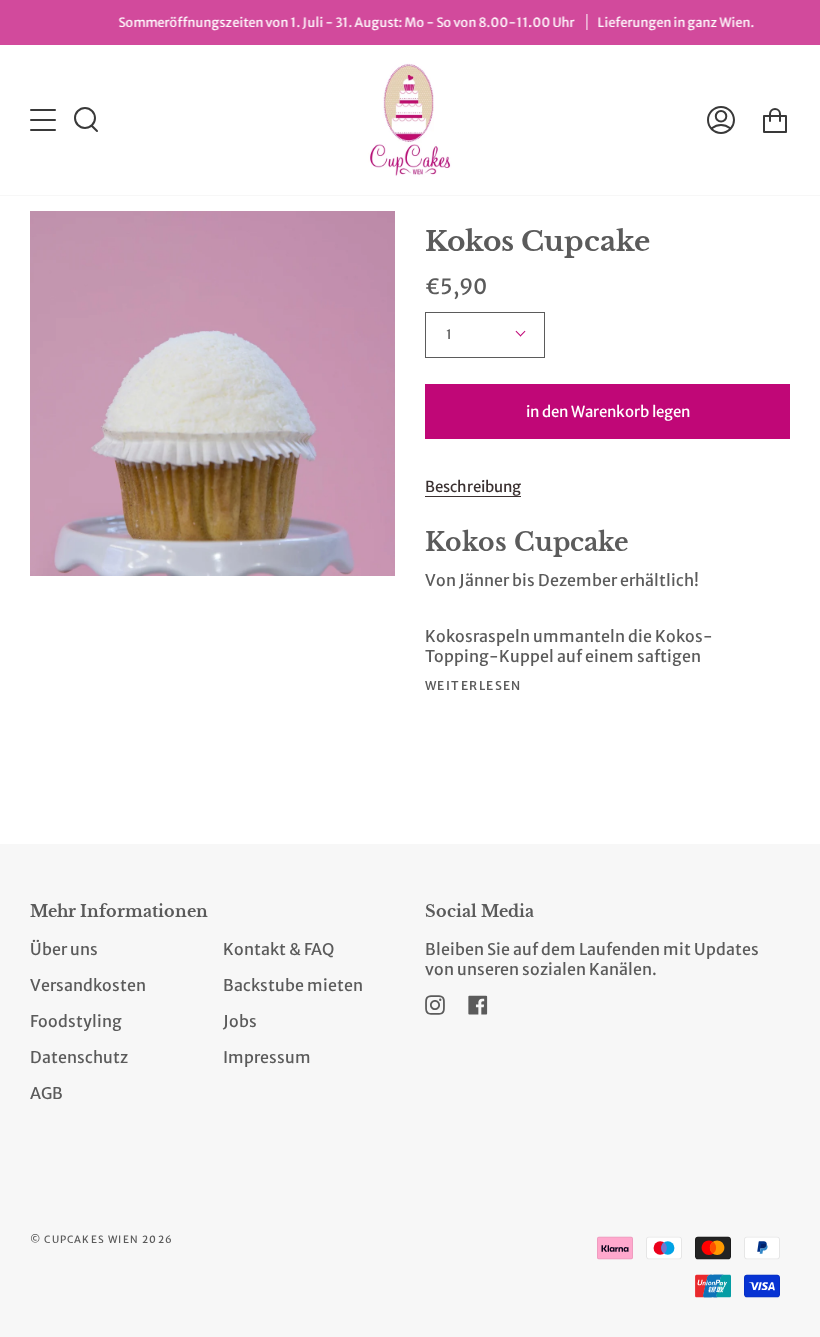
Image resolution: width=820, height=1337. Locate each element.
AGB (46, 1093)
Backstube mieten (293, 985)
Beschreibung (473, 486)
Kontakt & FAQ (278, 949)
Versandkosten (88, 985)
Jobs (240, 1021)
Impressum (267, 1057)
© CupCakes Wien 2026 (101, 1239)
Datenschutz (79, 1057)
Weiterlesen (473, 686)
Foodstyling (76, 1021)
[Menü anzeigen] (45, 120)
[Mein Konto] (721, 120)
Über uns (64, 949)
